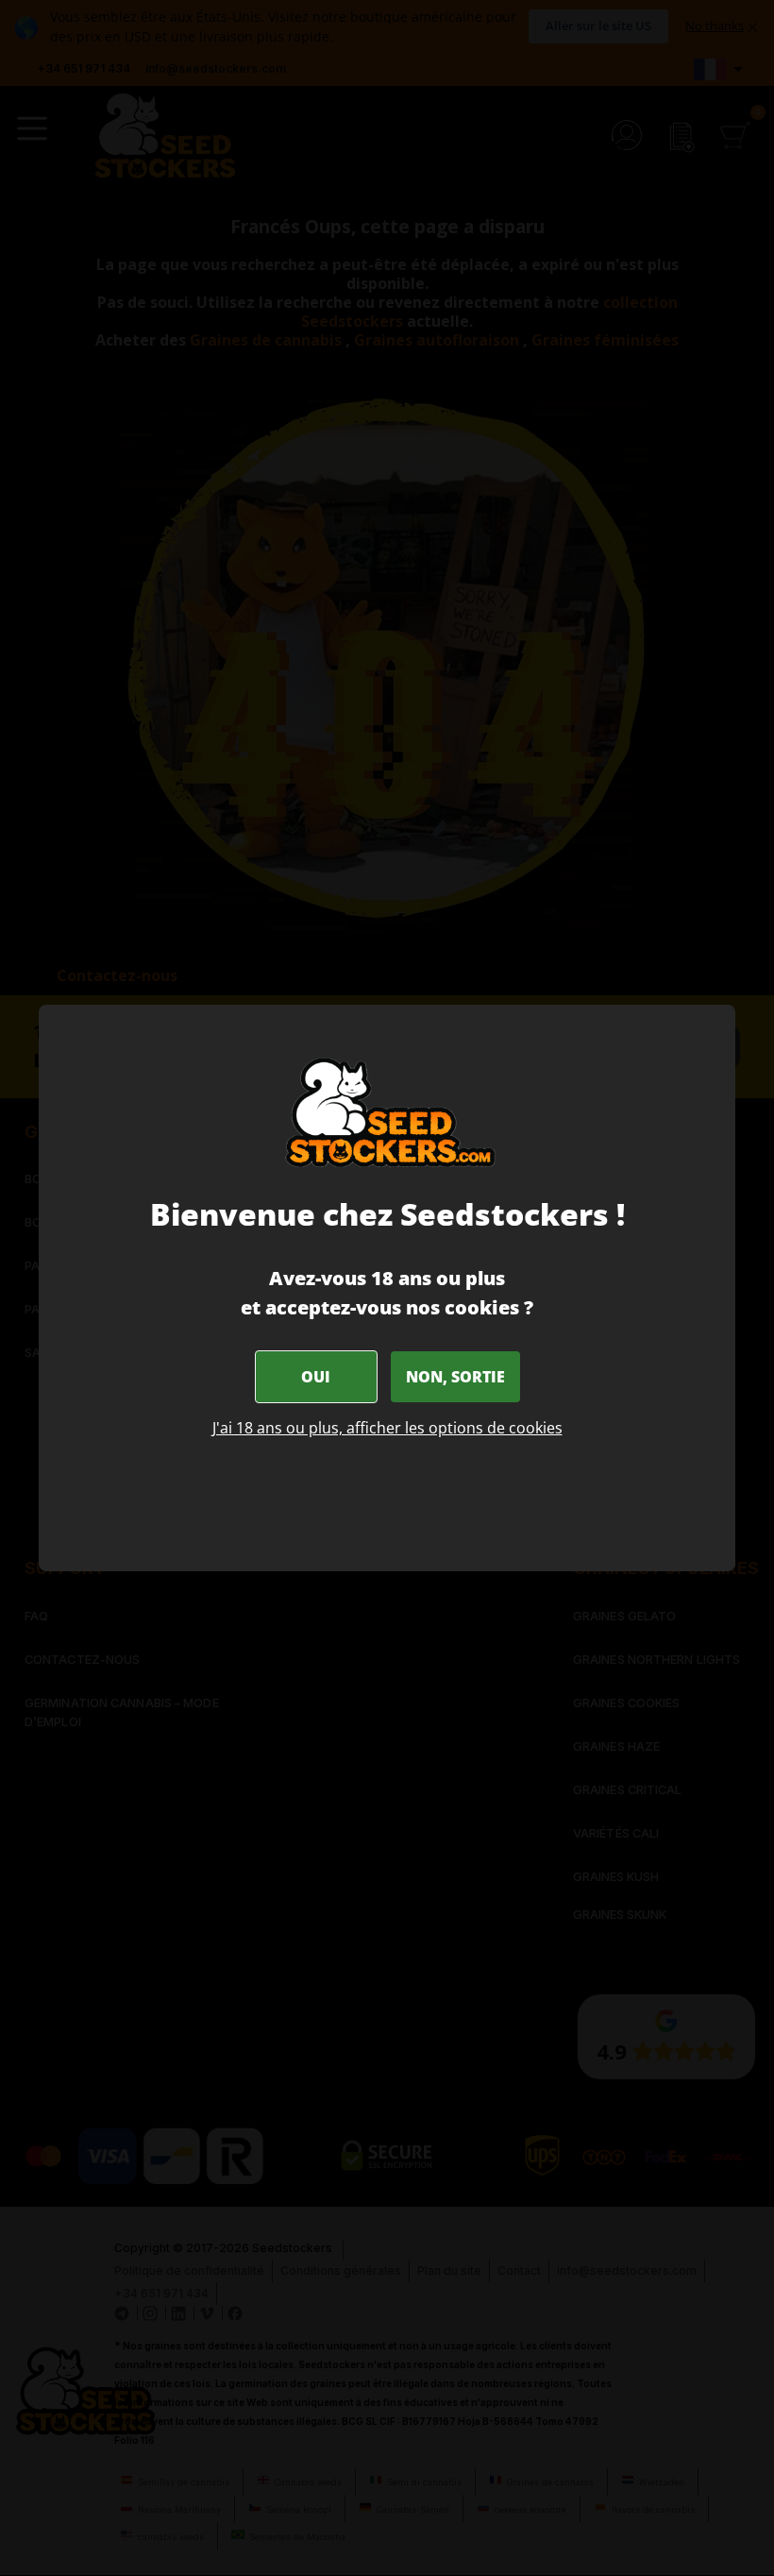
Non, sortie (455, 1377)
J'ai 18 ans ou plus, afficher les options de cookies (387, 1428)
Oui (316, 1377)
